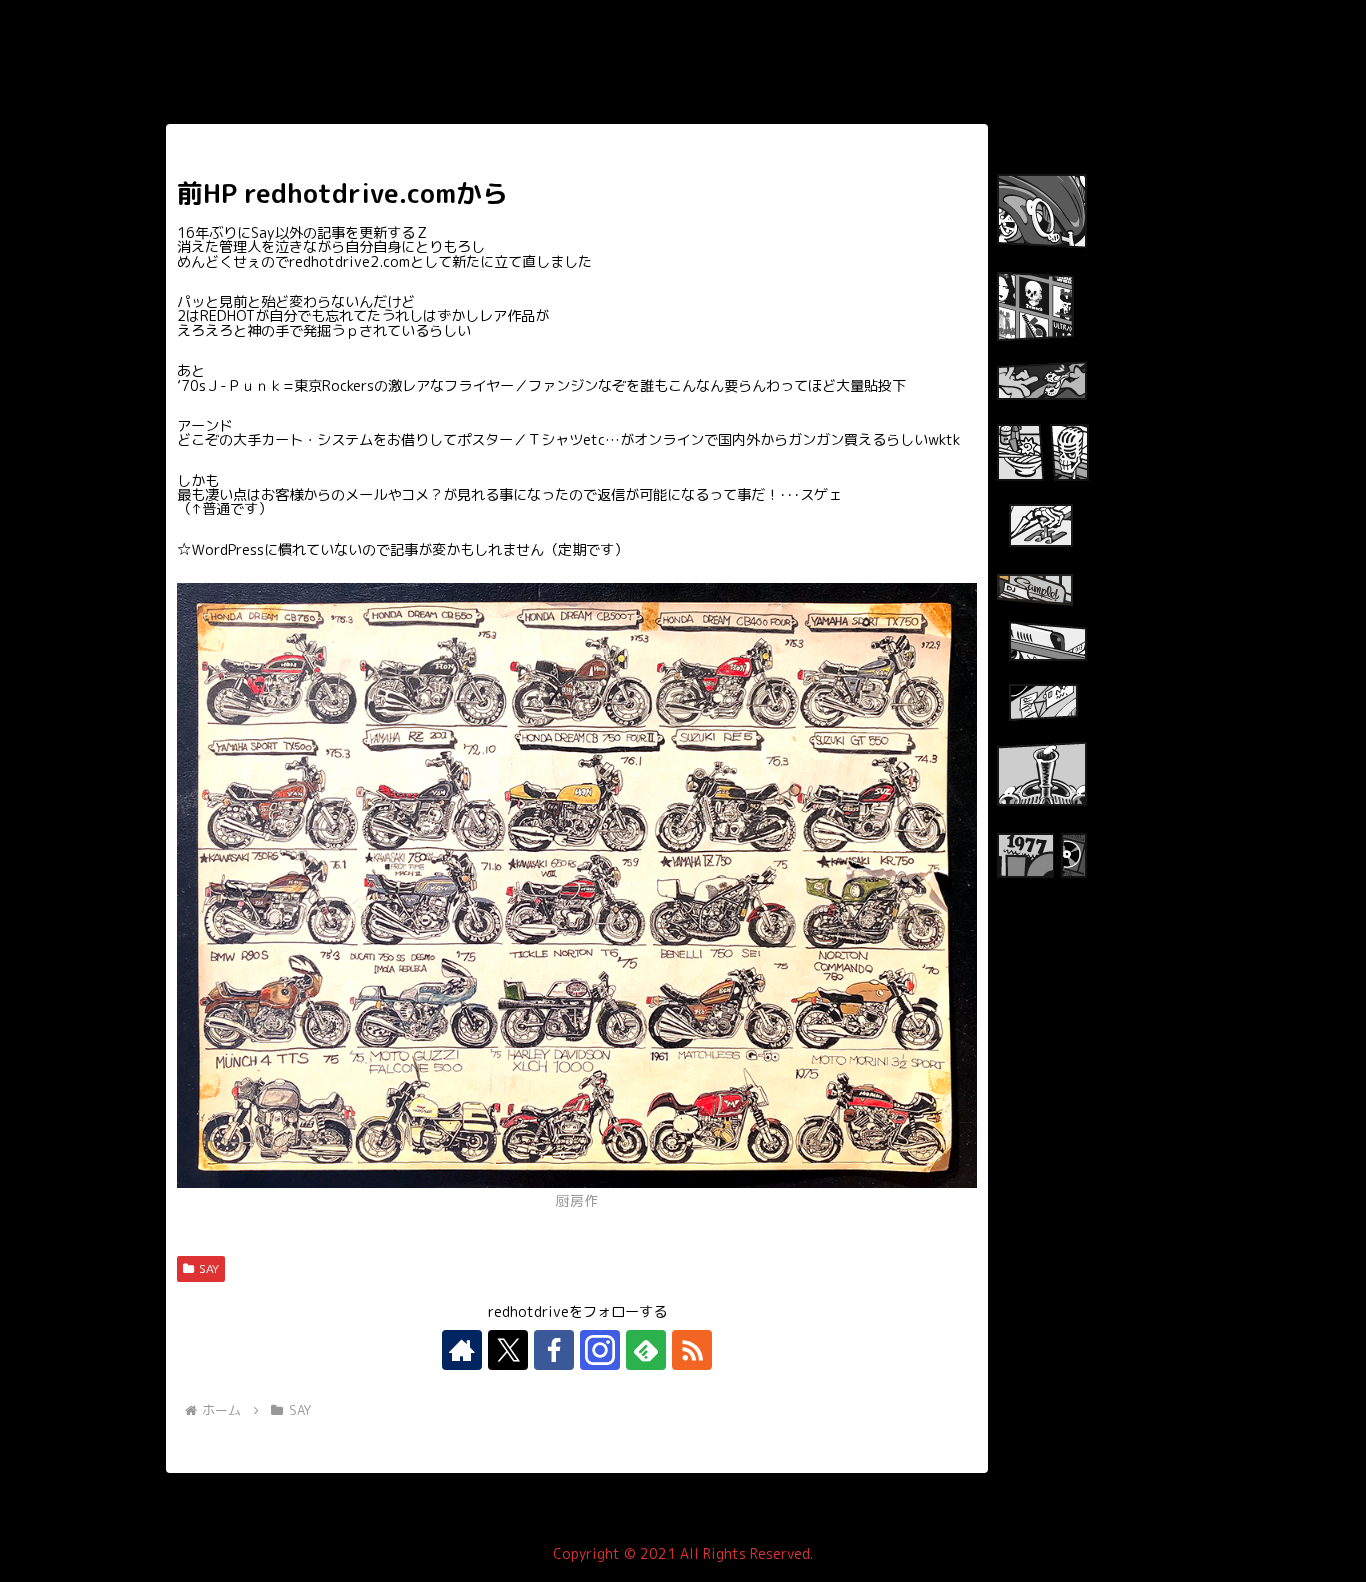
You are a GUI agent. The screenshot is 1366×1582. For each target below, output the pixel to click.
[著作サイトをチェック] (462, 1350)
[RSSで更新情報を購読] (692, 1350)
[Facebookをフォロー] (554, 1350)
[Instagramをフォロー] (600, 1350)
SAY (209, 1268)
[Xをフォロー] (508, 1350)
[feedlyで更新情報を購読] (646, 1350)
